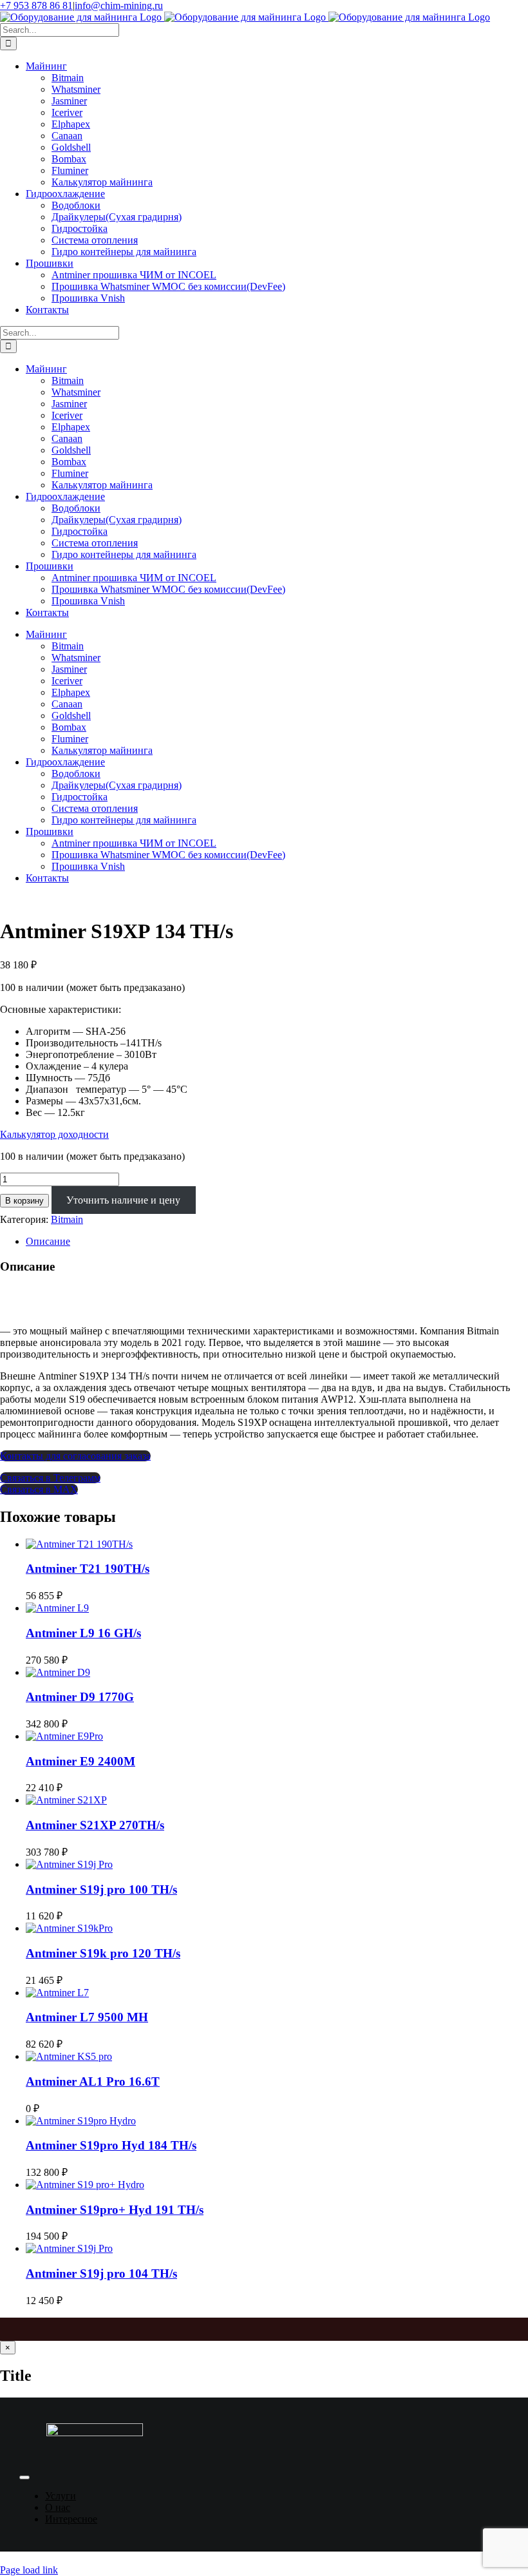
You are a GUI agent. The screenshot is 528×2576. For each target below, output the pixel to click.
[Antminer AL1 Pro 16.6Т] (69, 2056)
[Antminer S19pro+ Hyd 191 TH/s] (85, 2185)
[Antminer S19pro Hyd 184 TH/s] (81, 2121)
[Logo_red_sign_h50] (95, 2433)
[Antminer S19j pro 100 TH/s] (69, 1864)
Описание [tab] (48, 1241)
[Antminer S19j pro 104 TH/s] (69, 2248)
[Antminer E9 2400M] (64, 1736)
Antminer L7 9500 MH (87, 2017)
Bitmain (67, 1219)
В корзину (24, 1201)
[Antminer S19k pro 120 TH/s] (69, 1928)
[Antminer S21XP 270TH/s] (66, 1800)
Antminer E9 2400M (80, 1761)
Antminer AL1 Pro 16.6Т (93, 2081)
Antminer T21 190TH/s (88, 1569)
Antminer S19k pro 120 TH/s (103, 1953)
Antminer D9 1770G (80, 1697)
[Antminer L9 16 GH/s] (57, 1608)
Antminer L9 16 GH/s (83, 1633)
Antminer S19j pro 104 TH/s (101, 2273)
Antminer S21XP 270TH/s (95, 1825)
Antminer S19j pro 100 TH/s (101, 1889)
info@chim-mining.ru (119, 5)
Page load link (29, 2570)
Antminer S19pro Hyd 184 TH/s (111, 2145)
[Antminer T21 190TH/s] (79, 1544)
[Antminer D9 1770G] (58, 1672)
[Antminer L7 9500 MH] (57, 1993)
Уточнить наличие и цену (123, 1200)
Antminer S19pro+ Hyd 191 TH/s (115, 2210)
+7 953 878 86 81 (36, 5)
